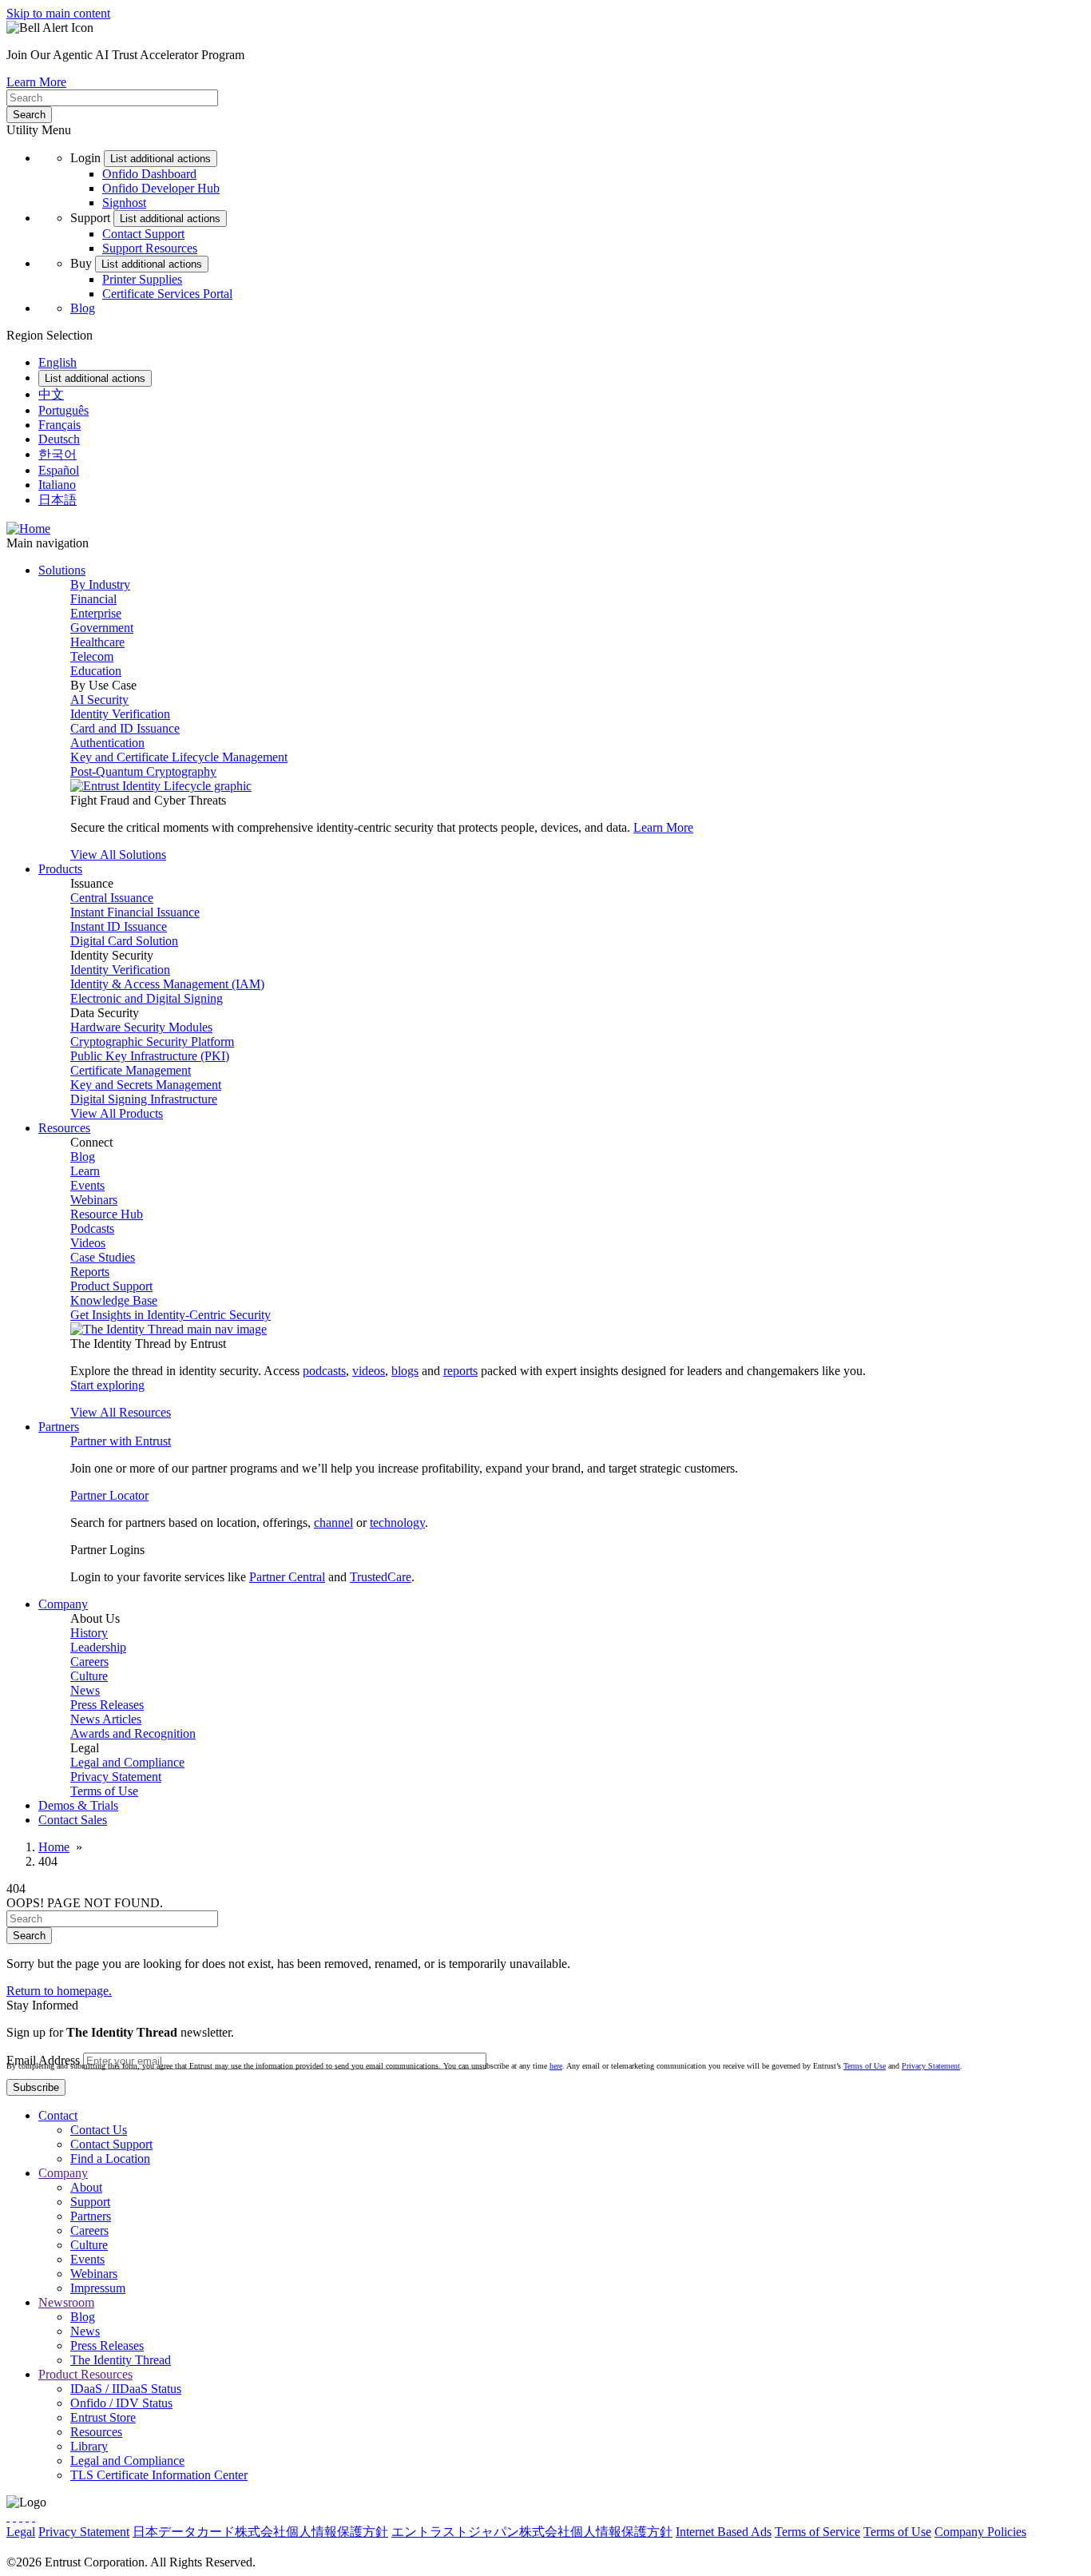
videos (369, 1371)
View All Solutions (118, 855)
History (89, 1633)
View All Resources (121, 1412)
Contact (58, 2115)
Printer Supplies (142, 279)
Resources (96, 2432)
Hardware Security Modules (141, 1027)
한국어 (58, 454)
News (85, 1690)
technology (397, 1523)
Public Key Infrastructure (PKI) (150, 1056)
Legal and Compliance (127, 1762)
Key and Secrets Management (146, 1085)
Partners (91, 2216)
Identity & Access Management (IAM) (167, 984)
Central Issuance (112, 898)
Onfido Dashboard (149, 174)
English (58, 362)
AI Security (99, 700)
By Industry (100, 584)
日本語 (58, 500)
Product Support (111, 1286)
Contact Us (99, 2130)
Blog (83, 308)
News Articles (106, 1719)
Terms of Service (817, 2532)
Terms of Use (104, 1791)
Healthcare (97, 642)
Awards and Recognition (133, 1733)
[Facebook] (14, 2516)
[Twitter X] (8, 2516)
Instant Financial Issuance (135, 912)
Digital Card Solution (124, 941)
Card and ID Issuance (125, 728)
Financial (93, 599)
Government (102, 628)
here (556, 2066)
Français (60, 425)
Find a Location (110, 2159)
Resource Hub (107, 1214)
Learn (85, 1171)
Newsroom (66, 2302)
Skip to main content (58, 13)
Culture (89, 1676)
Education (96, 671)
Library (89, 2446)
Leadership (98, 1647)
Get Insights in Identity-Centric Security (171, 1315)
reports (460, 1371)
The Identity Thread (121, 2360)
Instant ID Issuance (119, 926)
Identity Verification (120, 714)
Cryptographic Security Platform (152, 1042)
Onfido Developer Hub (161, 188)
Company (63, 2173)
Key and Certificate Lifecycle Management (179, 757)
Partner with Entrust (121, 1441)
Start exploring (107, 1385)
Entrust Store (103, 2417)
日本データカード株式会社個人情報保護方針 (260, 2532)
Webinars (94, 1200)
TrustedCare (381, 1577)
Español (59, 470)
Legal (21, 2532)
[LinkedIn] (27, 2516)
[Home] (28, 529)
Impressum (98, 2288)
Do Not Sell (138, 2548)
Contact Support (143, 234)
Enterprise (96, 613)
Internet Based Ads (724, 2532)
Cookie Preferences (56, 2548)
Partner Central (287, 1577)
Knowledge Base (114, 1300)
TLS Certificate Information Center (159, 2475)
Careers (89, 1662)
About (86, 2187)
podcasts (324, 1371)
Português (63, 410)
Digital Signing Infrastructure (144, 1099)
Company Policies (980, 2532)
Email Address (43, 2060)
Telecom (92, 656)
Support (90, 2202)
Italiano (57, 485)
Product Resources (85, 2374)
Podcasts (92, 1228)
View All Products (117, 1113)
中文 (51, 394)
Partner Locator (109, 1495)
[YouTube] (34, 2516)
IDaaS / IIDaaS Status (126, 2389)
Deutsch (59, 439)
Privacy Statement (116, 1777)
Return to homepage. (59, 1991)
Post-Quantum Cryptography (143, 771)
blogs (405, 1371)
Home (54, 1847)
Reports (90, 1272)
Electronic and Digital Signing (147, 998)
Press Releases (107, 1705)
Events (87, 1185)
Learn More (36, 82)
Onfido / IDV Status (121, 2403)
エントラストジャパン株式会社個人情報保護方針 (532, 2532)
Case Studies (103, 1257)
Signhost (124, 203)
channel (333, 1523)
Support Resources (150, 248)
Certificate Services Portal (167, 294)
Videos (88, 1243)
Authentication (107, 743)
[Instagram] (21, 2516)
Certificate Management (131, 1070)
